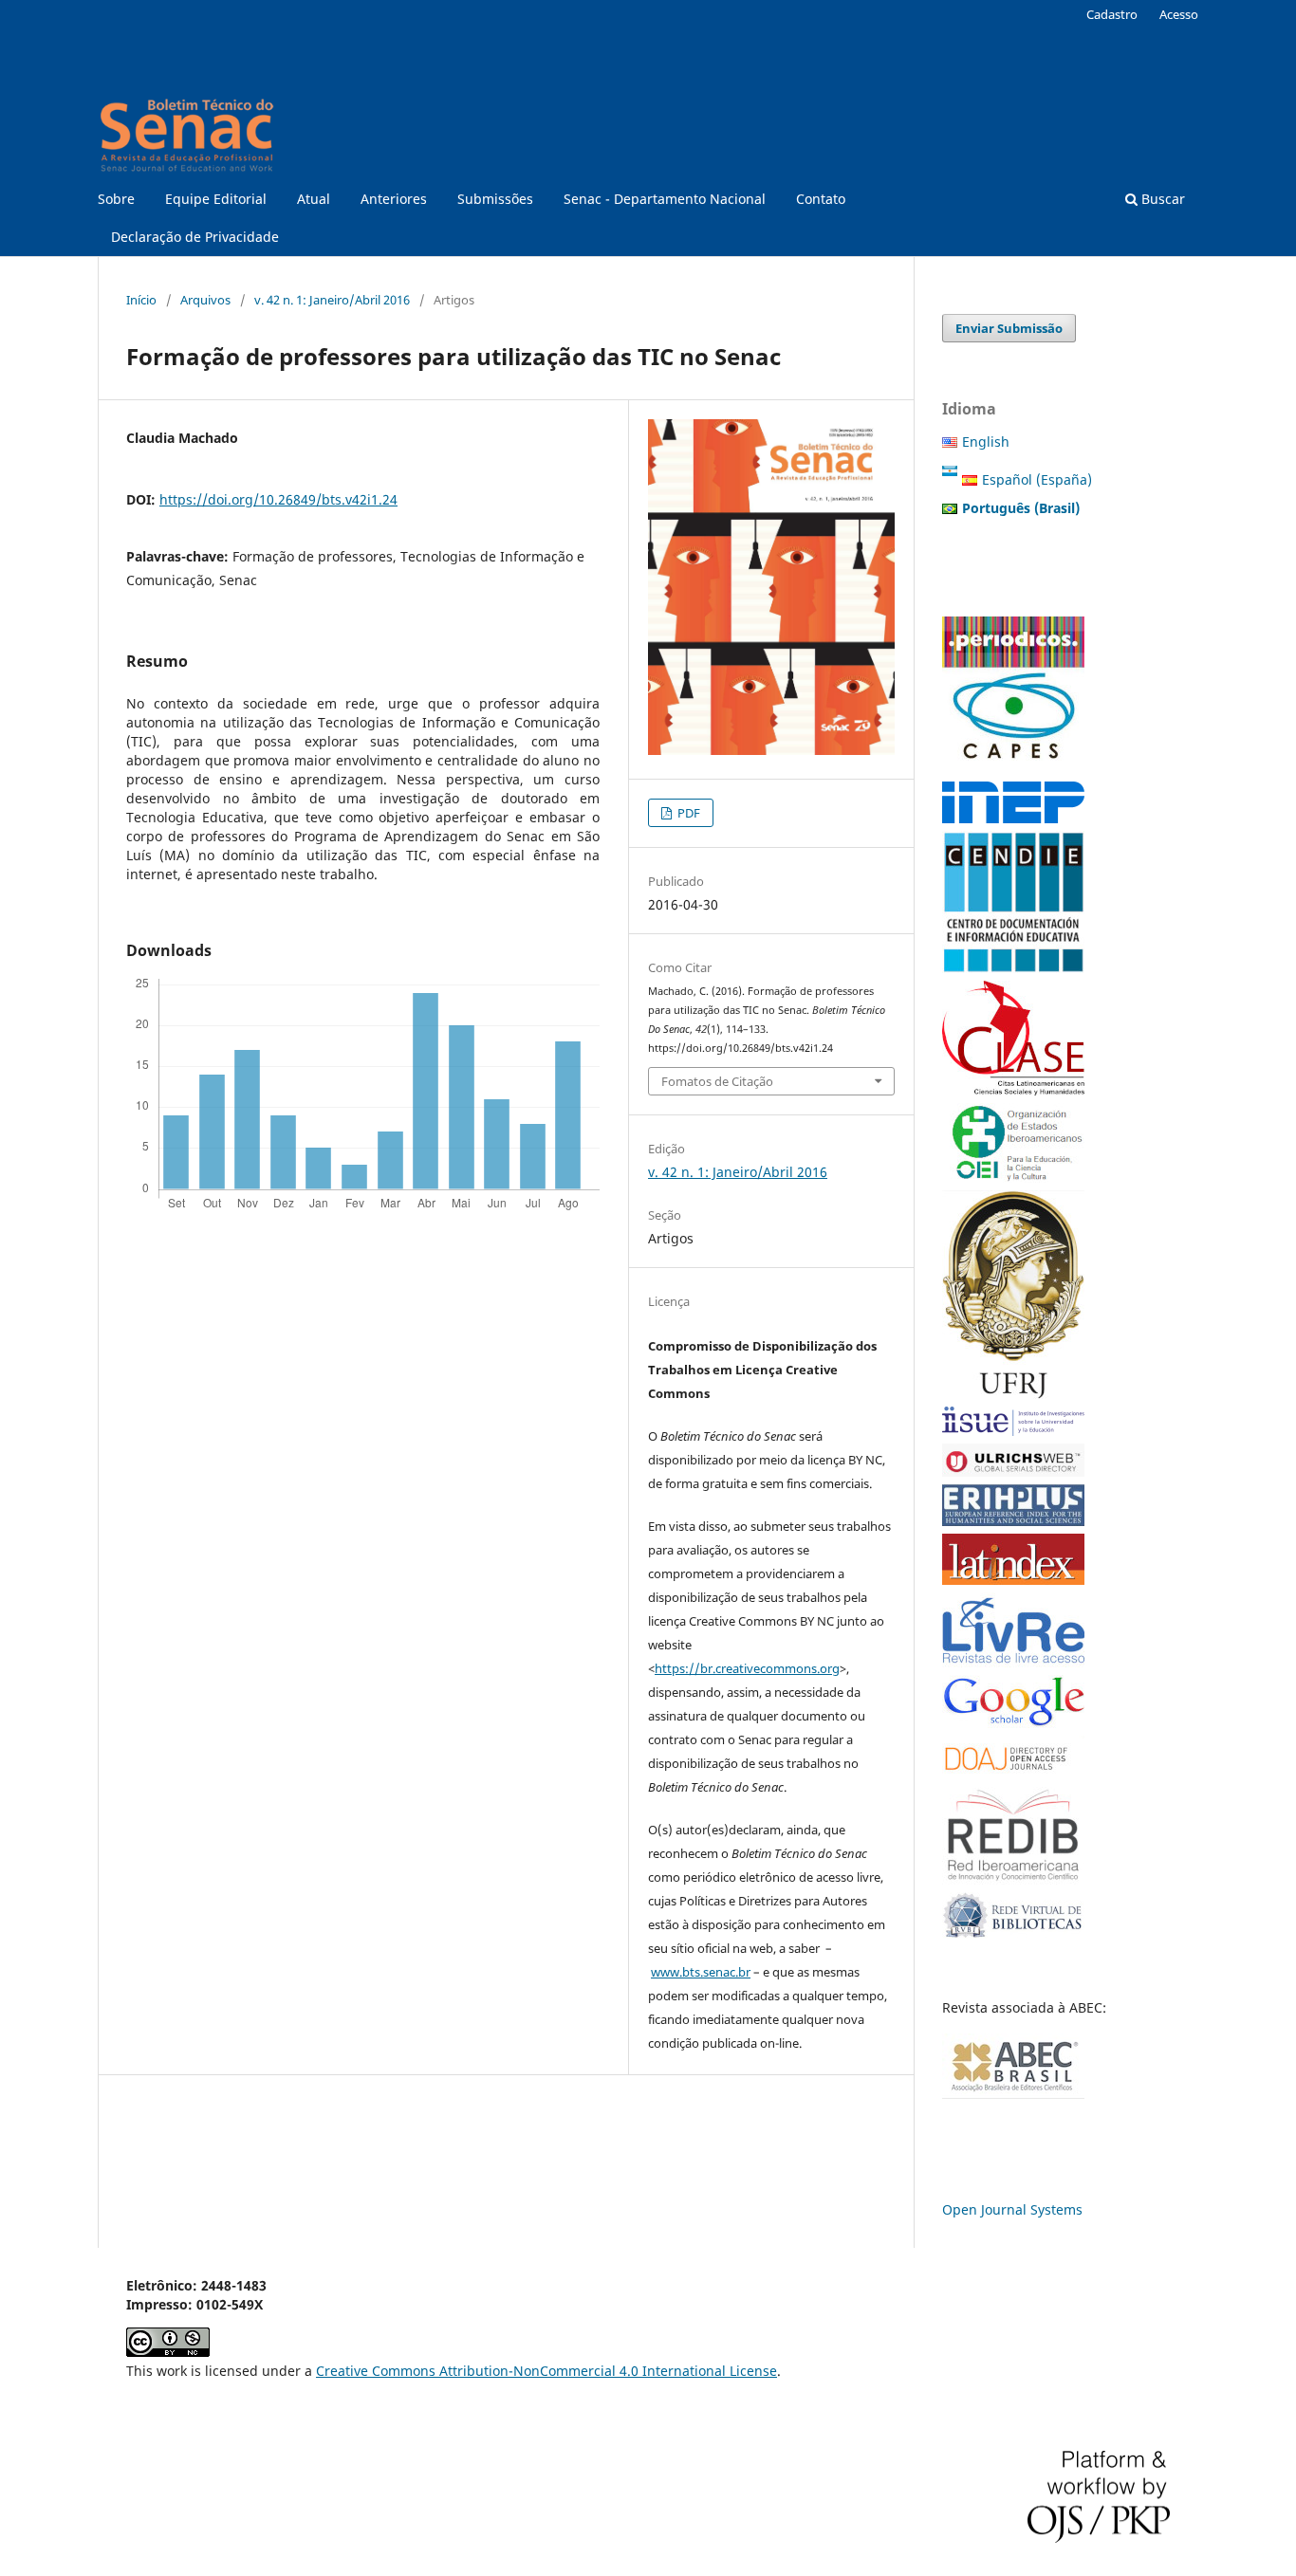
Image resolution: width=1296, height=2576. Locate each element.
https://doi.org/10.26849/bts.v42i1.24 (278, 499)
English (986, 442)
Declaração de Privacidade (195, 237)
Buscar (1161, 199)
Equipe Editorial (216, 199)
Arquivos (205, 300)
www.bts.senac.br (701, 1972)
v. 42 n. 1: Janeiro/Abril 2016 (332, 300)
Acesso (1179, 14)
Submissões (495, 199)
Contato (821, 199)
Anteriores (394, 199)
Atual (314, 199)
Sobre (116, 199)
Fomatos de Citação (717, 1081)
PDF (687, 813)
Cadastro (1112, 14)
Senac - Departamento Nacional (665, 199)
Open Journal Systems (1012, 2209)
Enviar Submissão (1009, 328)
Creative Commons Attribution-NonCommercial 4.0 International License (546, 2371)
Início (141, 300)
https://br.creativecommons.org (747, 1668)
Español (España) (1037, 479)
